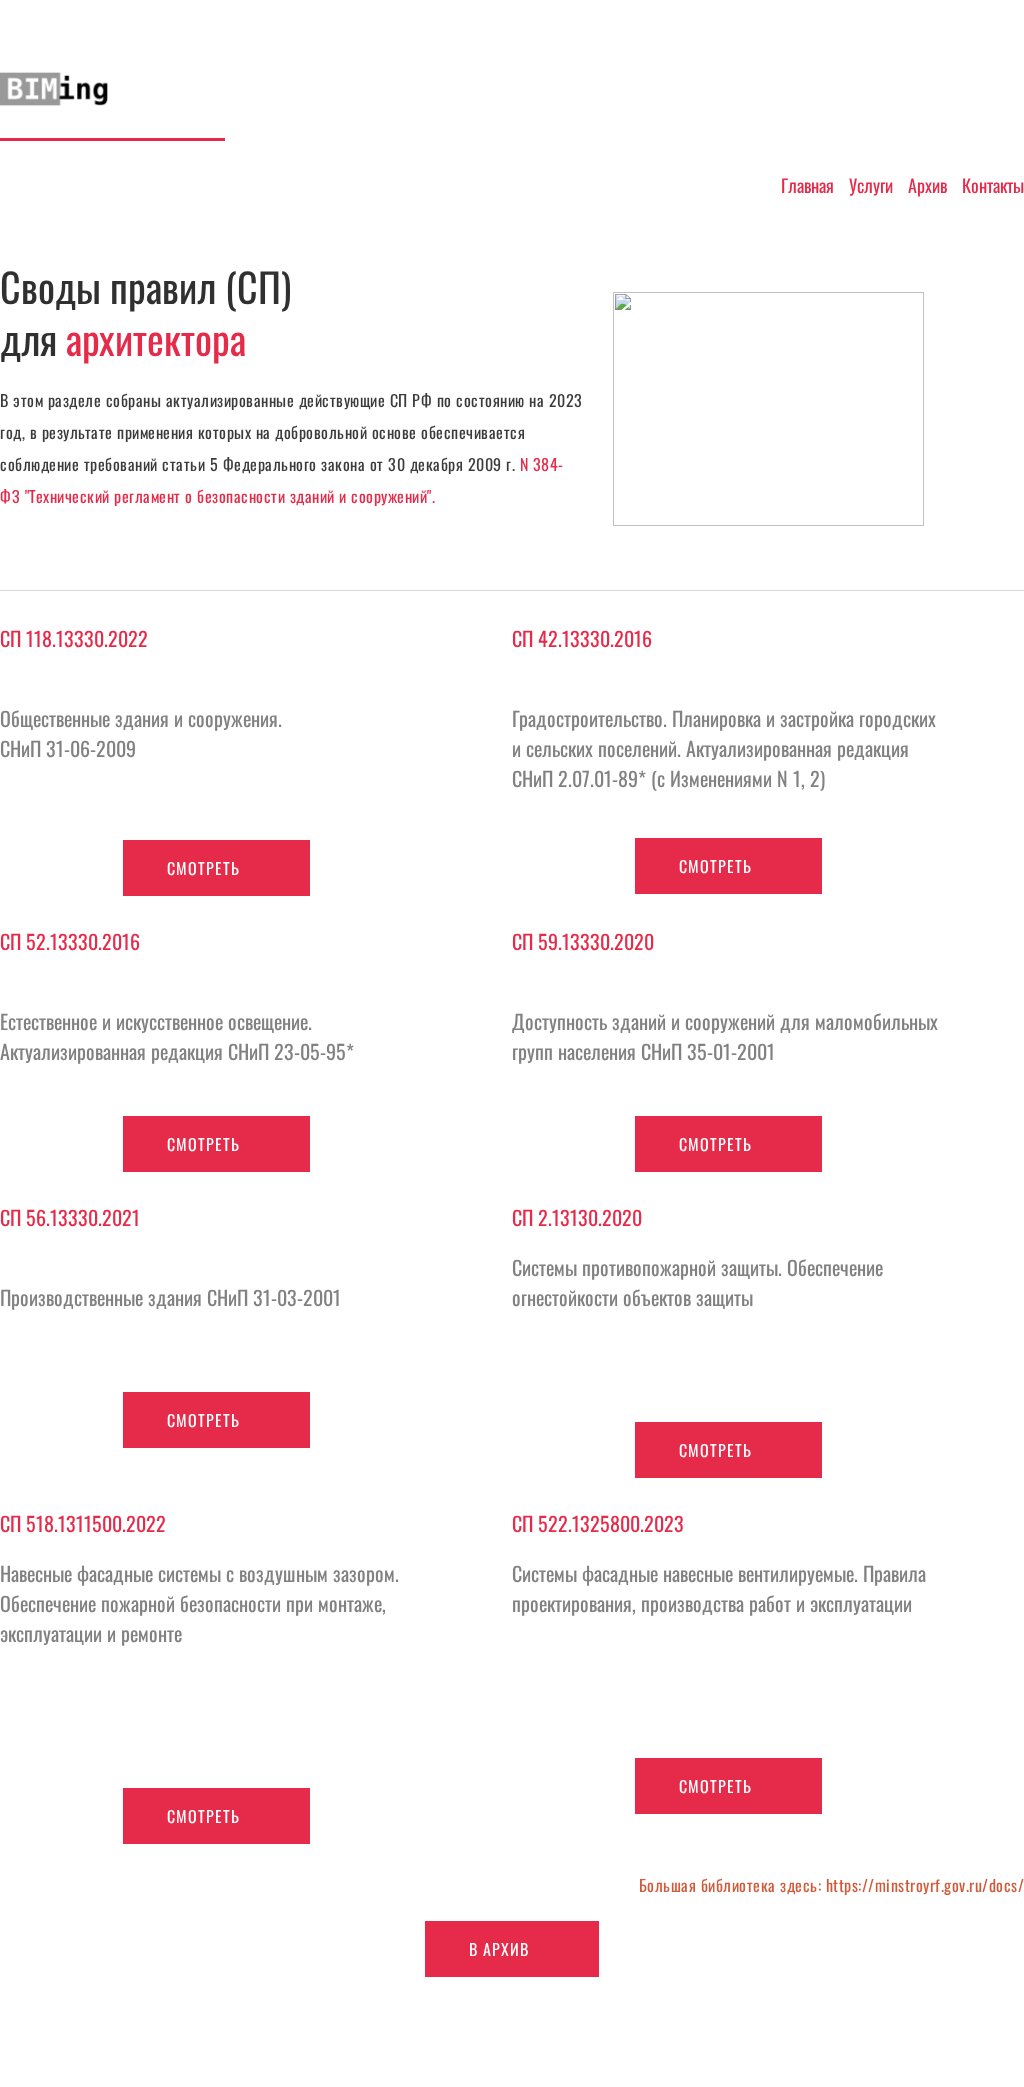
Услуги (871, 185)
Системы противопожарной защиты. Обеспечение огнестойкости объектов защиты (700, 1282)
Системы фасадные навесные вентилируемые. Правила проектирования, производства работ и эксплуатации (721, 1588)
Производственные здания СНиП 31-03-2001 (173, 1297)
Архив (927, 185)
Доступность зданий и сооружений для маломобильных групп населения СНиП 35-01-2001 (727, 1036)
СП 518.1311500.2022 (85, 1523)
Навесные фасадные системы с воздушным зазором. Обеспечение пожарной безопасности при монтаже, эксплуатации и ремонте (202, 1603)
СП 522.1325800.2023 (600, 1523)
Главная (807, 185)
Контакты (993, 185)
